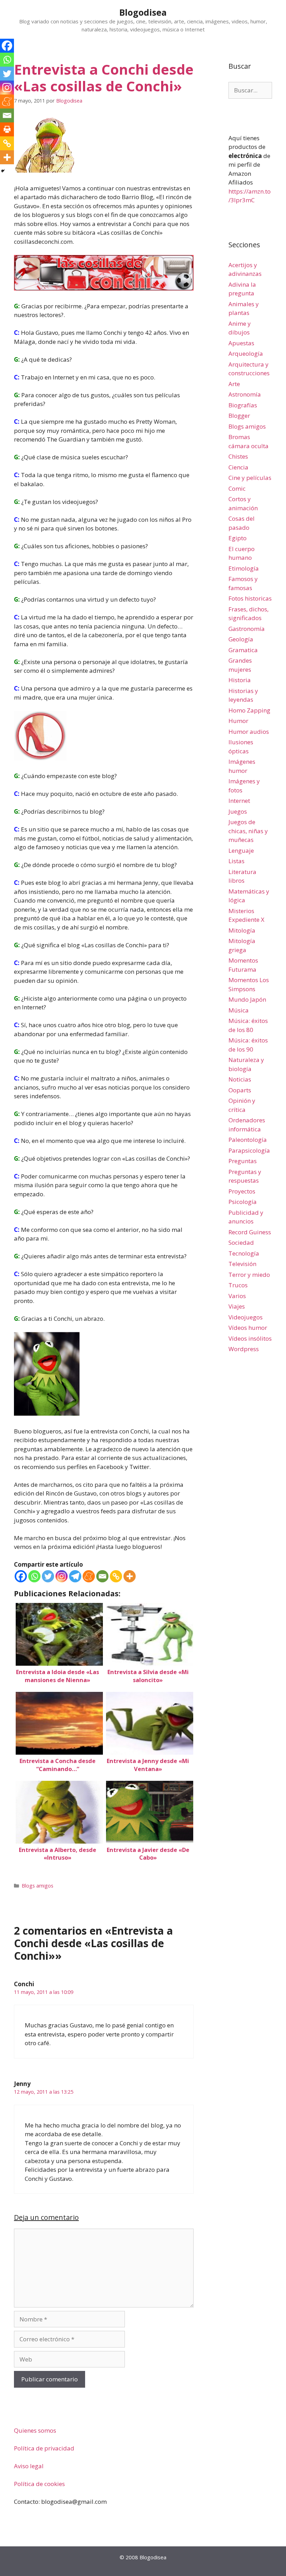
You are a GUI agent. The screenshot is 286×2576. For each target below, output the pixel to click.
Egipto (238, 538)
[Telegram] (75, 1576)
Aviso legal (29, 2466)
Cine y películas (250, 478)
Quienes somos (35, 2430)
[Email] (102, 1576)
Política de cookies (39, 2484)
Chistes (238, 456)
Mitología (242, 930)
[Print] (7, 129)
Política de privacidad (44, 2448)
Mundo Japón (247, 999)
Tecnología (244, 1253)
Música (239, 1010)
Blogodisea (143, 12)
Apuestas (241, 343)
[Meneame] (89, 1576)
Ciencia (238, 467)
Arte (234, 384)
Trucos (238, 1285)
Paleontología (248, 1140)
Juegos (238, 811)
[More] (130, 1576)
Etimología (244, 568)
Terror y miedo (249, 1275)
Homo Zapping (249, 710)
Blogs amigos (37, 1886)
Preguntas (243, 1161)
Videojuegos (246, 1317)
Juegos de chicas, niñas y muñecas (248, 831)
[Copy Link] (116, 1576)
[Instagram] (62, 1576)
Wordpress (244, 1349)
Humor (238, 721)
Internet (239, 801)
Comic (237, 488)
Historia (240, 680)
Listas (236, 861)
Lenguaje (241, 850)
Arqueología (246, 353)
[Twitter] (48, 1576)
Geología (241, 639)
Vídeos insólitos (250, 1338)
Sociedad (241, 1242)
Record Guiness (250, 1232)
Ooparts (240, 1090)
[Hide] (3, 171)
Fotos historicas (250, 598)
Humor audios (249, 732)
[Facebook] (21, 1576)
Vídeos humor (248, 1328)
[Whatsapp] (34, 1576)
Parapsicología (249, 1150)
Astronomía (245, 394)
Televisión (242, 1264)
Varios (237, 1296)
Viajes (237, 1306)
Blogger (239, 416)
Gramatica (243, 650)
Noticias (240, 1079)
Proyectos (242, 1191)
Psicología (243, 1202)
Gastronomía (247, 629)
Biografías (243, 405)
